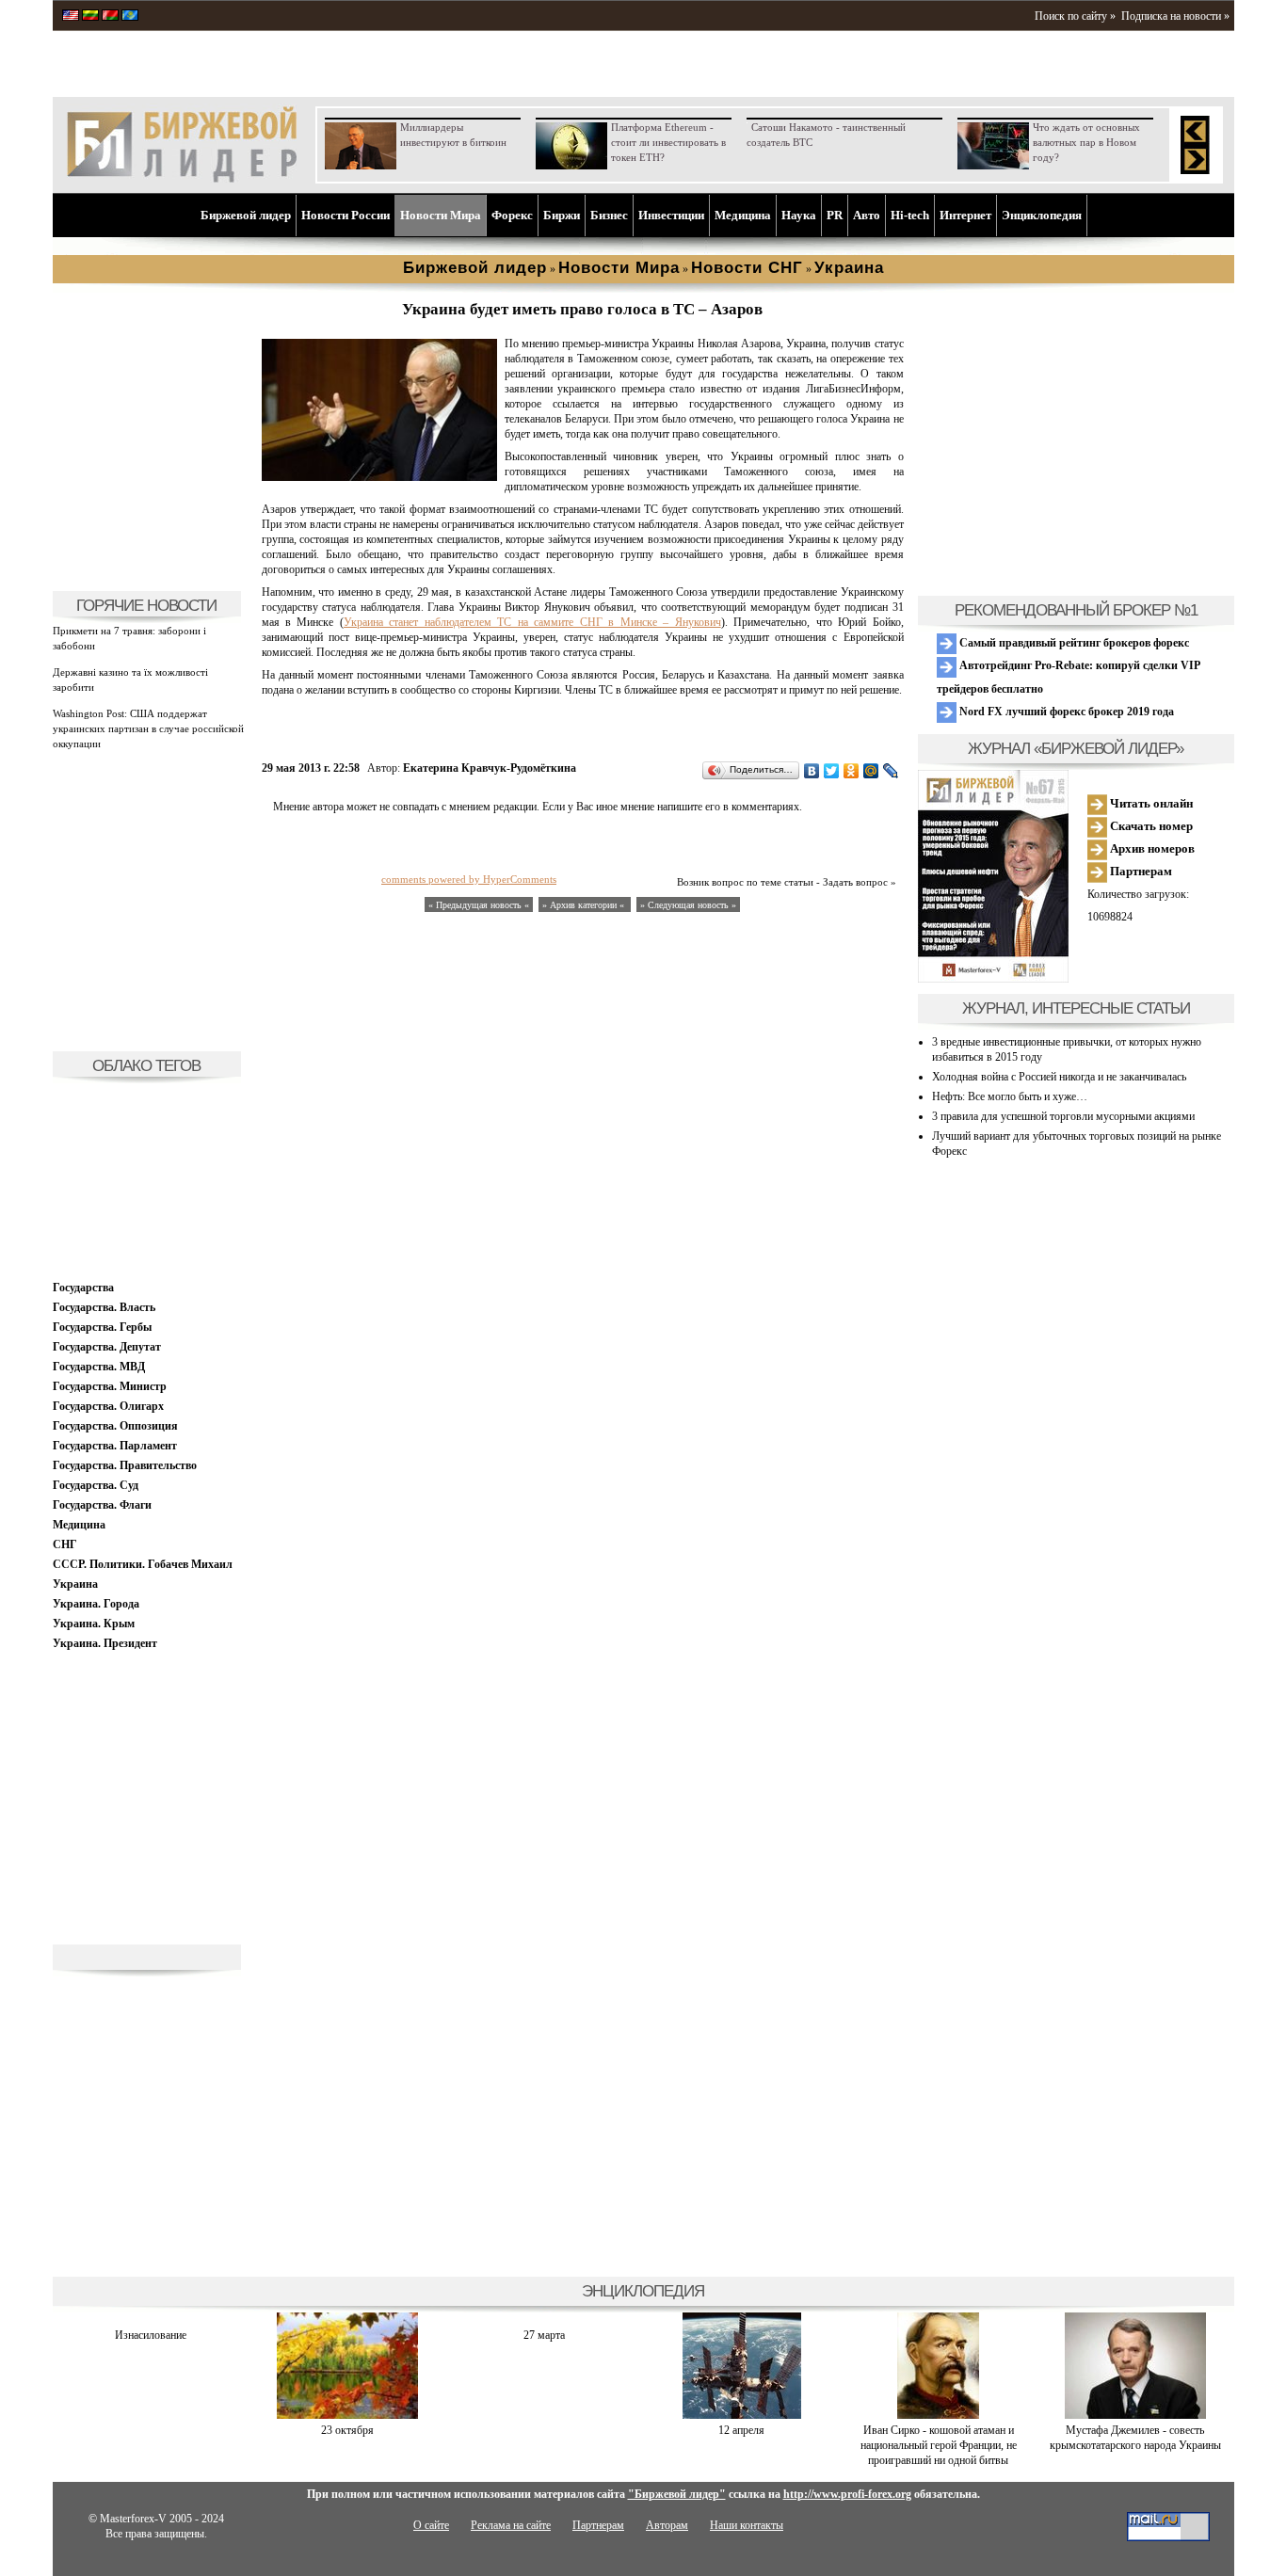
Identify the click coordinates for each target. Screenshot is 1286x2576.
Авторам (667, 2525)
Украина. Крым (94, 1624)
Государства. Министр (110, 1386)
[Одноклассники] (852, 771)
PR (835, 215)
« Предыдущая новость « (479, 905)
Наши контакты (747, 2525)
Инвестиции (671, 215)
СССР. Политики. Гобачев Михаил (143, 1564)
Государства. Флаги (102, 1505)
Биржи (562, 215)
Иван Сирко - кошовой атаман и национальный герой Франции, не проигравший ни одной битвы (939, 2445)
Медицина (743, 215)
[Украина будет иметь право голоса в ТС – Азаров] (379, 477)
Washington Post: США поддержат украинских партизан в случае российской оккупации (148, 728)
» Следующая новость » (688, 905)
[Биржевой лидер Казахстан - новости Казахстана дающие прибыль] (130, 17)
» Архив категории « (585, 905)
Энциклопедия (1042, 215)
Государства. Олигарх (108, 1406)
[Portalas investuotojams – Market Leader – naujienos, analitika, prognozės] (90, 17)
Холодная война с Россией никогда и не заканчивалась (1059, 1077)
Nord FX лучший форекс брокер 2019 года (1065, 712)
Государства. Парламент (115, 1446)
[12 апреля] (742, 2415)
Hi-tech (910, 215)
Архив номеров (1151, 848)
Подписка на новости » (1175, 16)
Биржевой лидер (246, 215)
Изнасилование (151, 2335)
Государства (83, 1288)
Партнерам (1140, 871)
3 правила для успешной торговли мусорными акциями (1063, 1116)
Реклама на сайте (511, 2525)
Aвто (867, 215)
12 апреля (741, 2430)
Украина (75, 1584)
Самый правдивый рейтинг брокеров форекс (1073, 643)
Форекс (512, 215)
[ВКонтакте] (812, 771)
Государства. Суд (96, 1485)
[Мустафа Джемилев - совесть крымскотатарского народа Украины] (1135, 2415)
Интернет (965, 215)
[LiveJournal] (891, 771)
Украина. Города (96, 1604)
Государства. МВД (99, 1367)
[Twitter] (832, 771)
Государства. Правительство (125, 1465)
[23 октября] (347, 2415)
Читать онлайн (1150, 803)
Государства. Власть (104, 1307)
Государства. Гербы (102, 1327)
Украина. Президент (105, 1643)
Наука (799, 215)
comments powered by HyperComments (469, 879)
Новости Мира (441, 215)
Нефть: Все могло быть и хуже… (1010, 1096)
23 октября (347, 2430)
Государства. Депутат (107, 1347)
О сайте (431, 2525)
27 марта (544, 2335)
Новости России (346, 215)
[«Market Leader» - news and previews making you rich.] (71, 17)
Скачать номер (1150, 826)
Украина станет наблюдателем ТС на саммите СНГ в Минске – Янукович (532, 622)
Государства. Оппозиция (115, 1426)
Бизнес (609, 215)
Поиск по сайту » (1075, 16)
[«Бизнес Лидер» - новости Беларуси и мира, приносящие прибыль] (110, 17)
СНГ (65, 1544)
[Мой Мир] (871, 771)
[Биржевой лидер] (182, 179)
